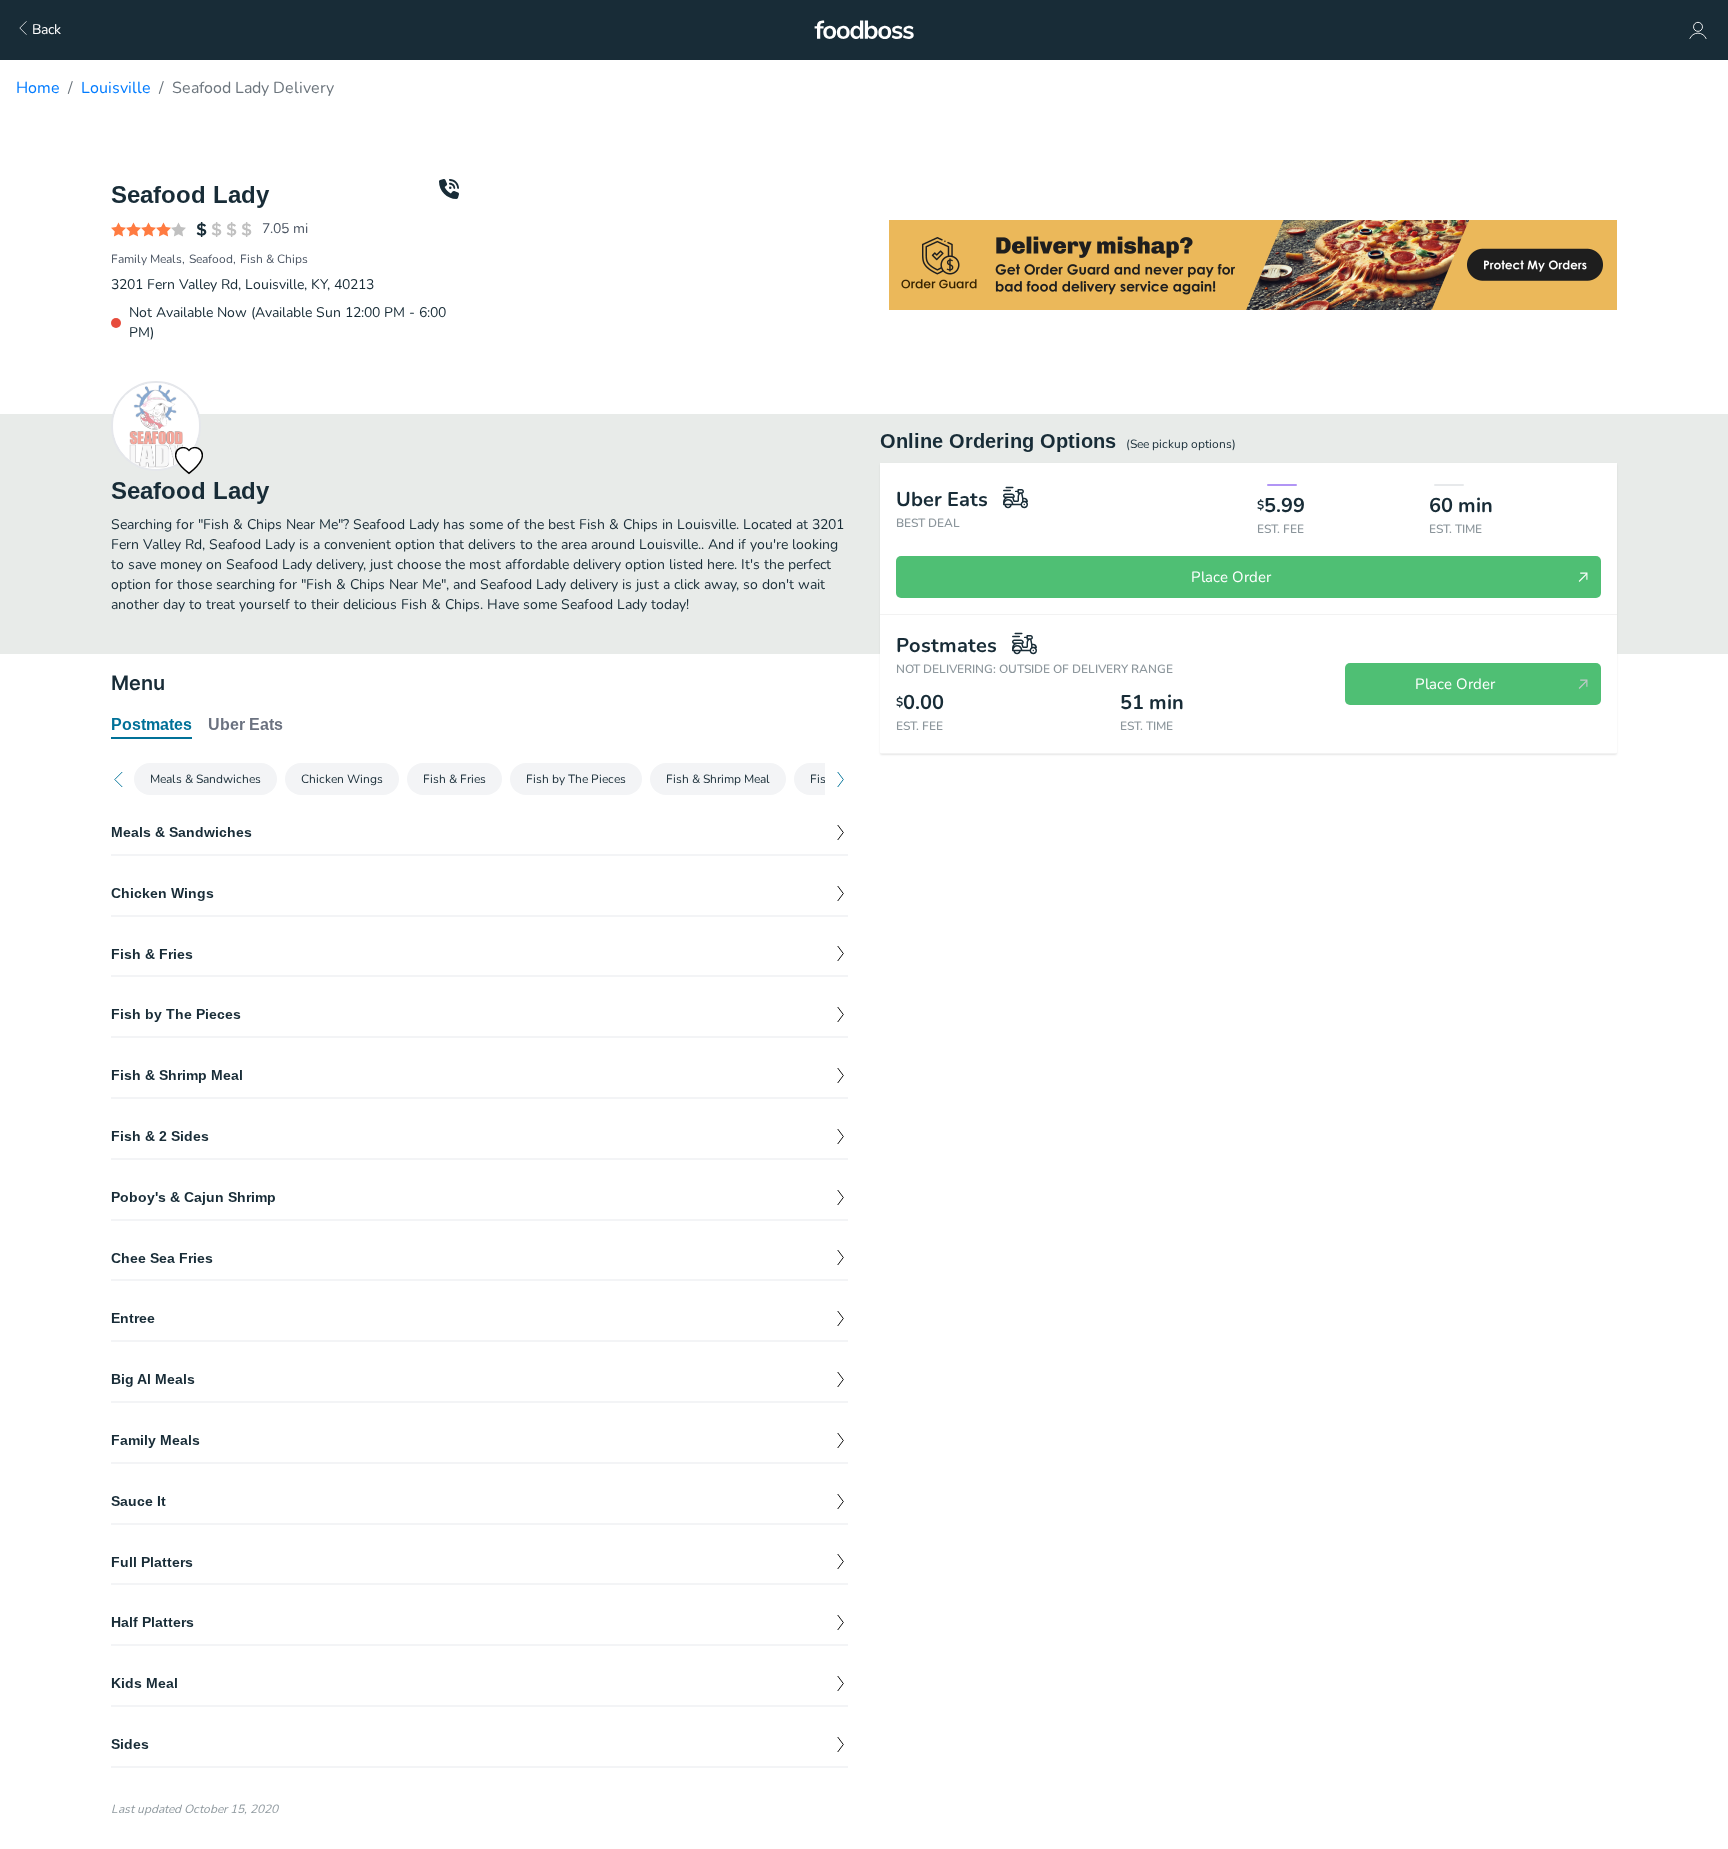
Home (38, 88)
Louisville (116, 88)
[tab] (151, 726)
